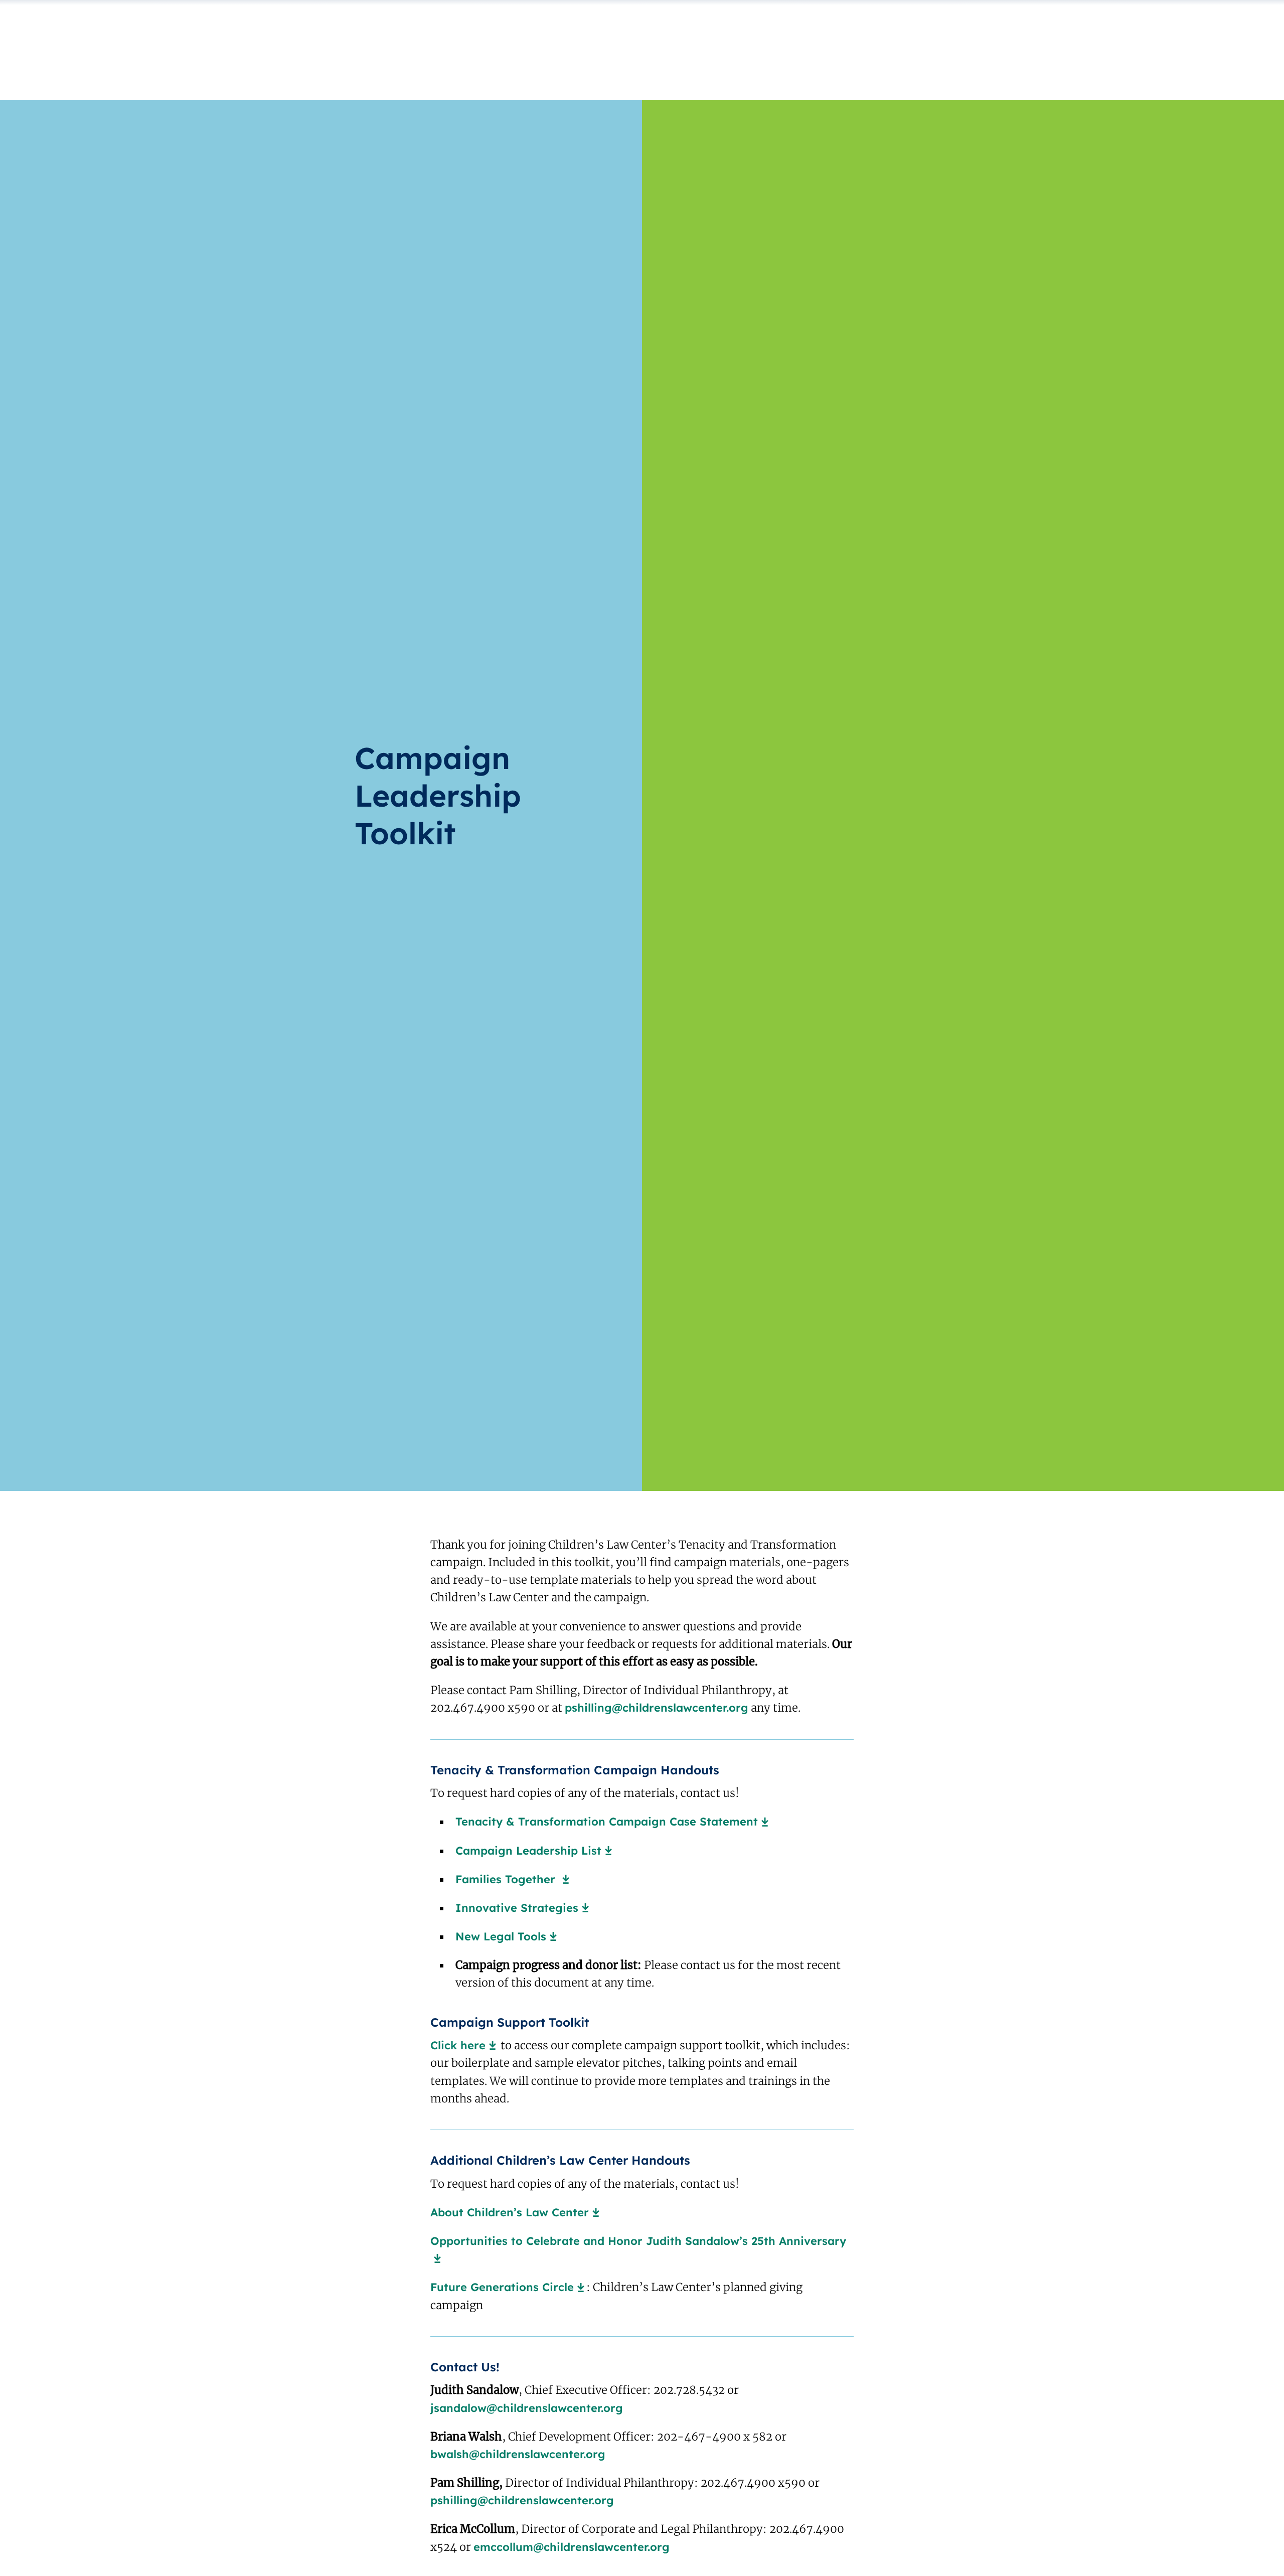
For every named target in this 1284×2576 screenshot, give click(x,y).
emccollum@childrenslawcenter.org (572, 2547)
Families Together (507, 1879)
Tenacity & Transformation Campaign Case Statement (607, 1822)
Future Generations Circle (502, 2287)
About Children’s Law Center (510, 2212)
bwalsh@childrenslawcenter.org (518, 2454)
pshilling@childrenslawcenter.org (657, 1708)
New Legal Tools (501, 1936)
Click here (458, 2045)
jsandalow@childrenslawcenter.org (527, 2408)
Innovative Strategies (517, 1908)
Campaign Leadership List (528, 1851)
